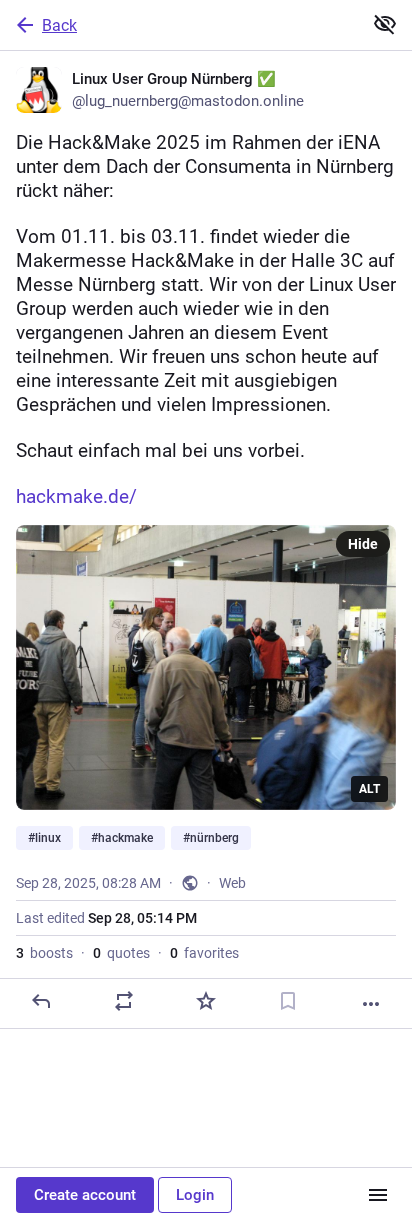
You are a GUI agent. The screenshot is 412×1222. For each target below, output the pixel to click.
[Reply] (41, 1001)
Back (59, 25)
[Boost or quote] (124, 1001)
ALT (369, 789)
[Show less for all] (385, 24)
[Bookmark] (288, 1001)
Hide (363, 544)
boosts (44, 953)
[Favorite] (206, 1001)
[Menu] (378, 1195)
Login (195, 1195)
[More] (371, 1004)
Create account (85, 1195)
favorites (204, 953)
